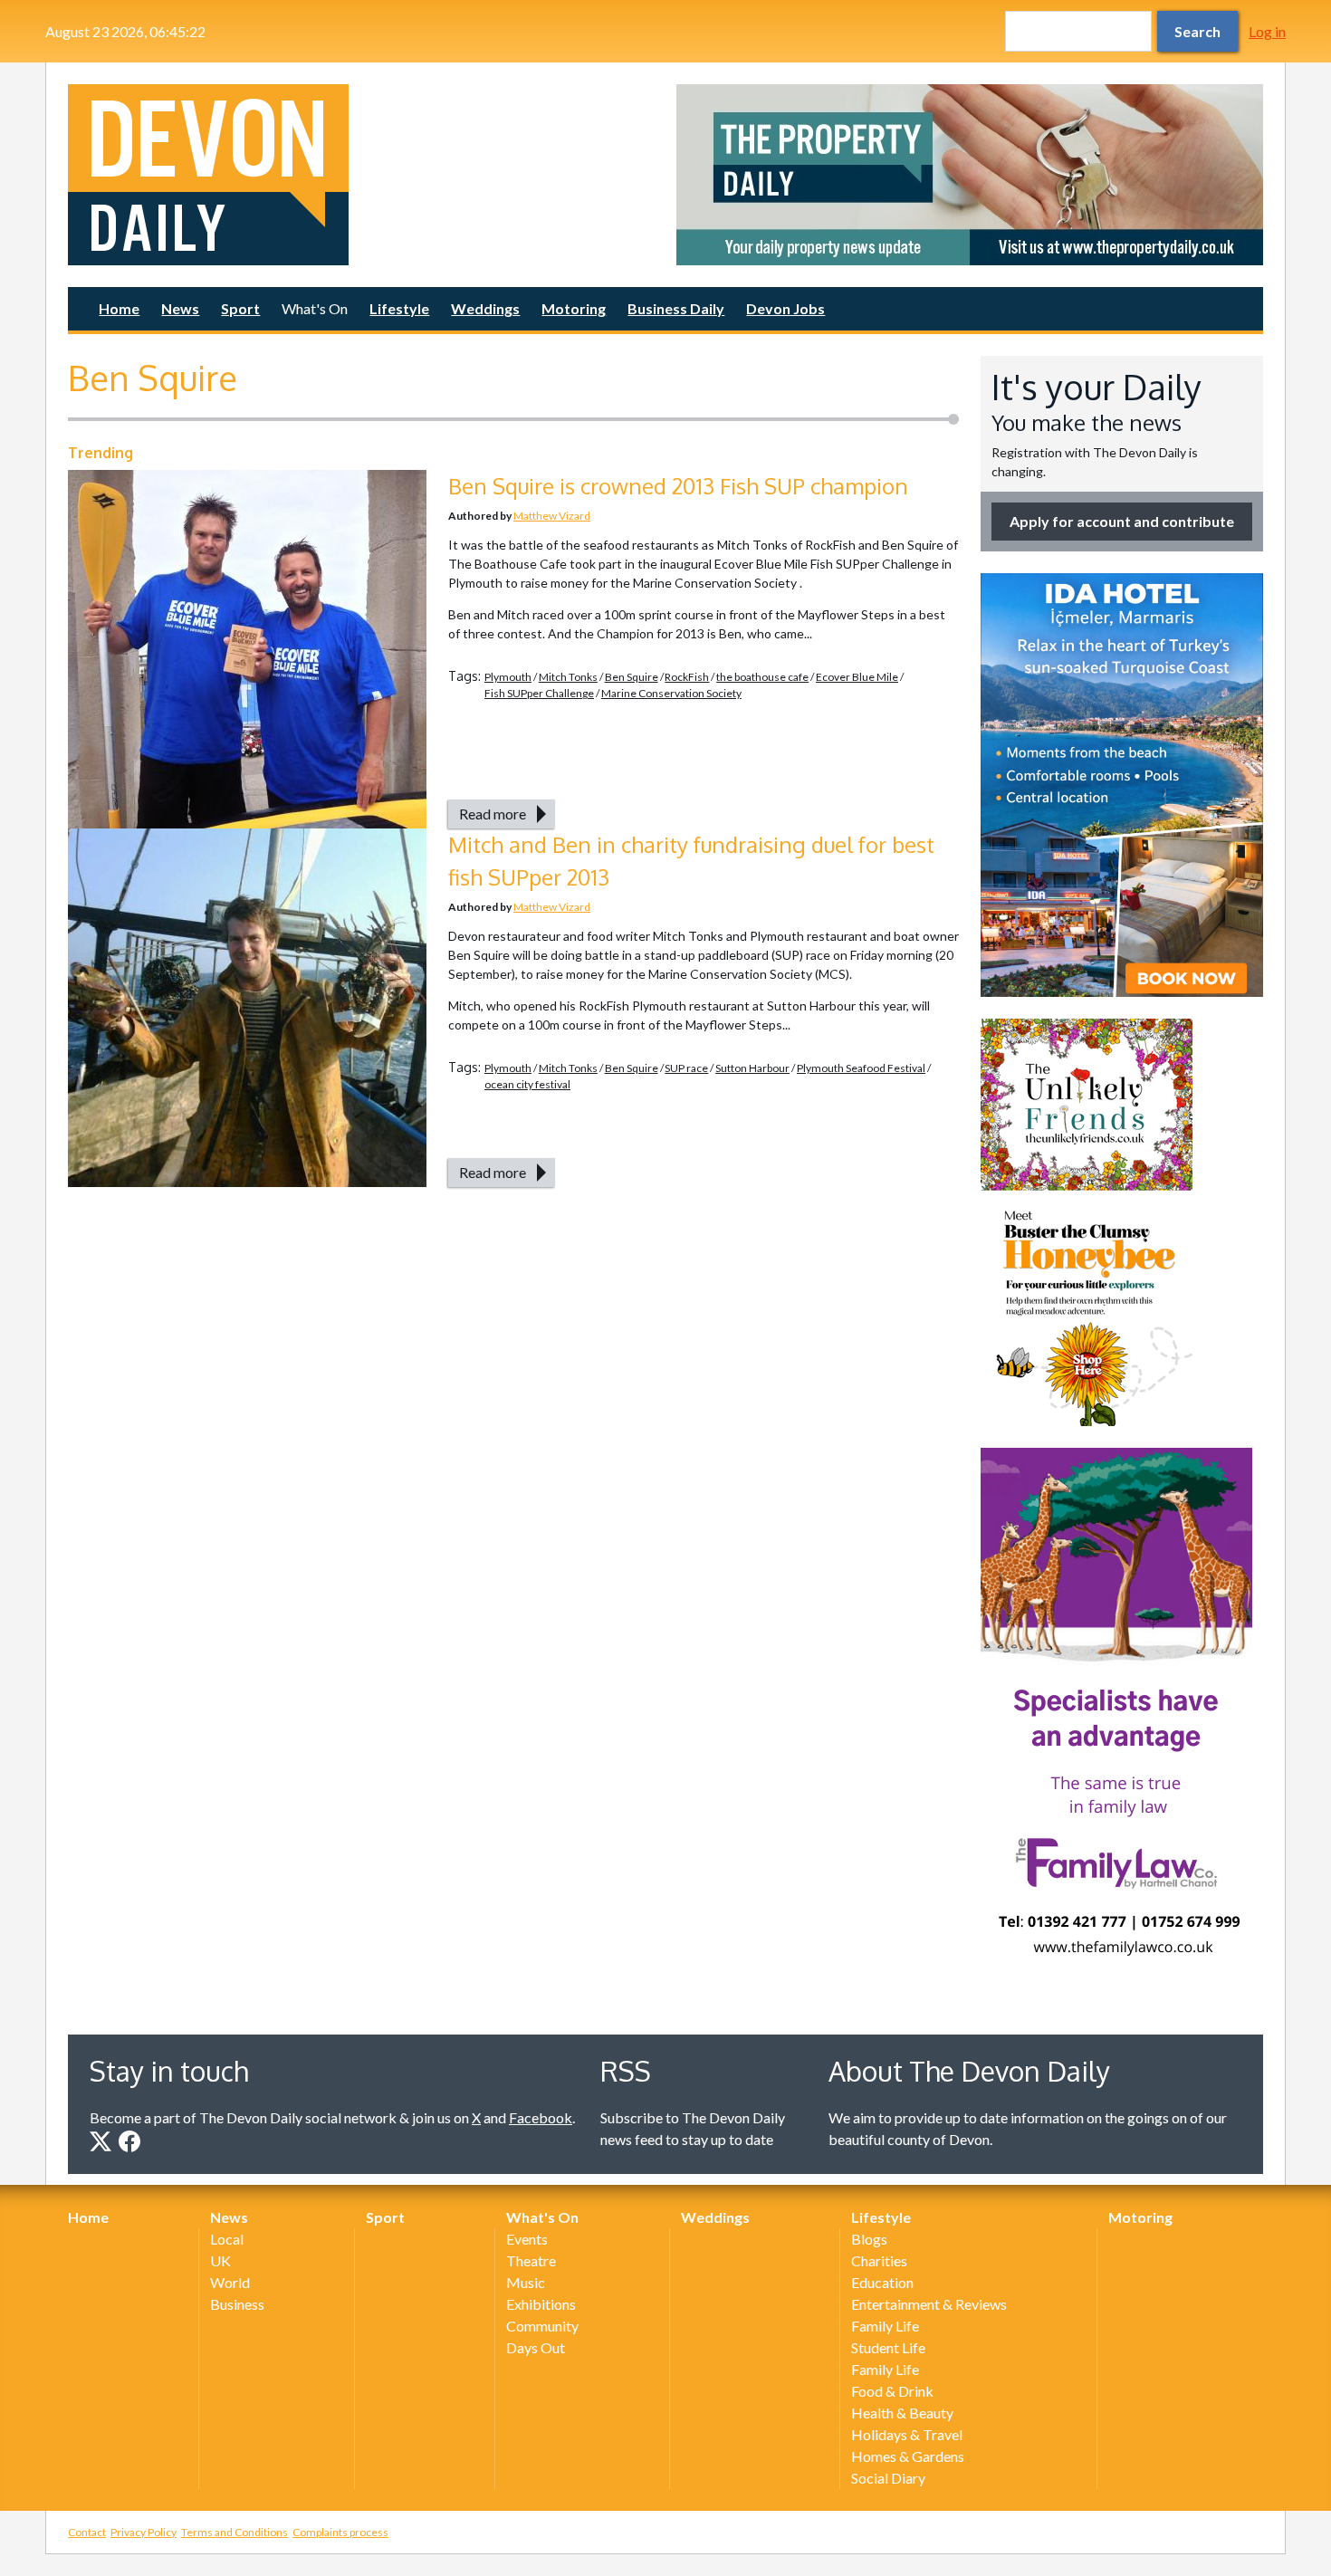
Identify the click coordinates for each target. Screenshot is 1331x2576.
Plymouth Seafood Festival (861, 1068)
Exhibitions (541, 2304)
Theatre (531, 2260)
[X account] (101, 2141)
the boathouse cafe (762, 677)
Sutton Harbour (752, 1068)
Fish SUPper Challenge (539, 693)
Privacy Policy (144, 2532)
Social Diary (888, 2478)
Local (227, 2239)
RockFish (687, 677)
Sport (240, 308)
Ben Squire (632, 677)
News (180, 308)
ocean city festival (527, 1084)
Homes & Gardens (908, 2456)
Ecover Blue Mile (857, 677)
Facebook (541, 2117)
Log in (1267, 31)
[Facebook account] (129, 2141)
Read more (493, 814)
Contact (87, 2532)
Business (237, 2304)
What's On (315, 308)
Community (542, 2326)
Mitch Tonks (568, 677)
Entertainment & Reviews (929, 2304)
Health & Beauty (902, 2413)
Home (119, 308)
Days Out (536, 2347)
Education (882, 2282)
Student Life (888, 2347)
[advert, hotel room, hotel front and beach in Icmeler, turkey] (1122, 785)
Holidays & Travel (907, 2434)
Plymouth (508, 677)
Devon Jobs (785, 308)
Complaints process (340, 2532)
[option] (970, 175)
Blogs (869, 2239)
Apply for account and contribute (1122, 521)
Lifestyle (399, 308)
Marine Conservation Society (671, 693)
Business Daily (676, 308)
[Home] (361, 175)
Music (526, 2282)
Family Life (885, 2326)
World (230, 2282)
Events (527, 2239)
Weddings (485, 308)
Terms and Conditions (235, 2532)
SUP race (686, 1068)
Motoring (574, 308)
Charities (879, 2260)
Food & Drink (892, 2391)
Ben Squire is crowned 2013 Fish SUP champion (678, 486)
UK (220, 2260)
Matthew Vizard (552, 516)
